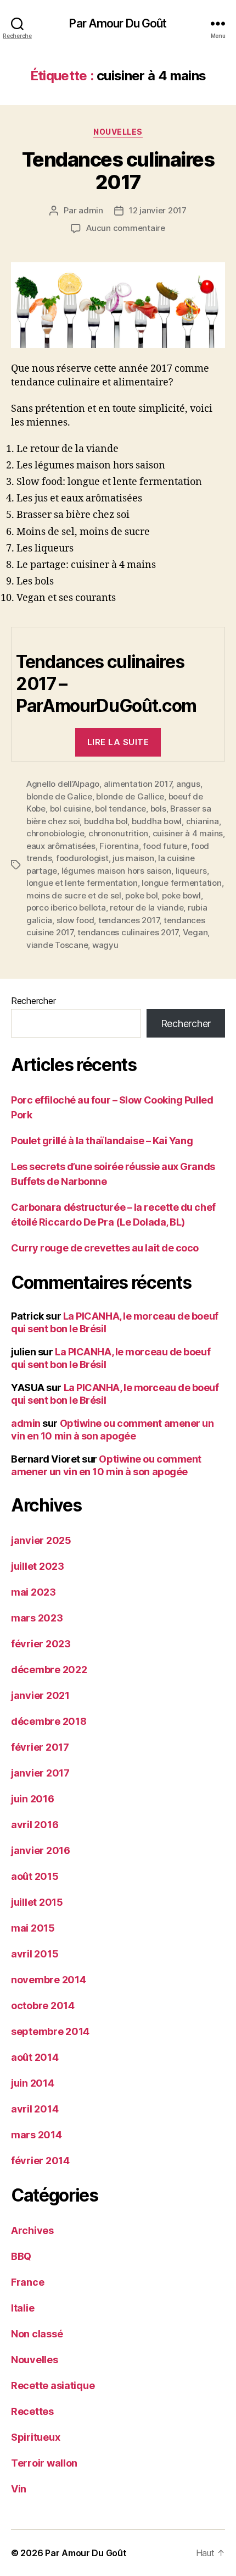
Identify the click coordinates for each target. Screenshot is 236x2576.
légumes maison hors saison (116, 871)
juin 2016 (33, 1799)
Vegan (195, 932)
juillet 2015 (37, 1902)
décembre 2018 (49, 1721)
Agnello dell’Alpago (63, 784)
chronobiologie (55, 833)
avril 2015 (35, 1954)
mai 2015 (33, 1928)
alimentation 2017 (138, 784)
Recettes (32, 2411)
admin (91, 210)
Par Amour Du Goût (118, 23)
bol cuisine (71, 809)
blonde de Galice (59, 796)
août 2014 (35, 2057)
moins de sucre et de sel (74, 895)
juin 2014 (33, 2083)
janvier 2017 (40, 1773)
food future (165, 846)
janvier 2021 (40, 1695)
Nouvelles (118, 132)
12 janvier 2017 (158, 210)
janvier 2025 (41, 1540)
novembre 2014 (49, 1980)
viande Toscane (57, 945)
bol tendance (120, 809)
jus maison (133, 858)
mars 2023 (37, 1618)
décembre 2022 (49, 1670)
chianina (203, 821)
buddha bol (106, 821)
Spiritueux (35, 2437)
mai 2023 (33, 1592)
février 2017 (40, 1747)
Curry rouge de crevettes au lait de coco (105, 1248)
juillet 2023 (38, 1566)
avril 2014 (35, 2109)
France (27, 2282)
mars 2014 (36, 2135)
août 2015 (35, 1876)
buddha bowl (157, 821)
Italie (23, 2308)
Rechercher (33, 1001)
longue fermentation (181, 883)
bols (158, 809)
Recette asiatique (53, 2385)
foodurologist (82, 858)
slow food (75, 920)
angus (188, 784)
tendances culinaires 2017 (128, 932)
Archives (32, 2230)
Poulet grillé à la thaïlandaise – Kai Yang (102, 1141)
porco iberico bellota (66, 908)
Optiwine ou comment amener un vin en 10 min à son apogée (112, 1430)
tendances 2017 (129, 920)
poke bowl (181, 895)
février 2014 (40, 2161)
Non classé (37, 2334)
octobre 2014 (43, 2006)
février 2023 (41, 1644)
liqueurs (191, 871)
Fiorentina (119, 846)
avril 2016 (35, 1825)
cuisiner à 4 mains (188, 833)
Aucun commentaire (126, 228)
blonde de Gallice (130, 796)
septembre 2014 (50, 2031)
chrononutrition (118, 833)
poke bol (141, 895)
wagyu (105, 945)
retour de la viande (147, 908)
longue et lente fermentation (82, 883)
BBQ (21, 2256)
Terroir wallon (44, 2463)
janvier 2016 (41, 1850)
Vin (19, 2489)
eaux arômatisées (61, 846)
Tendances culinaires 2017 (118, 171)
